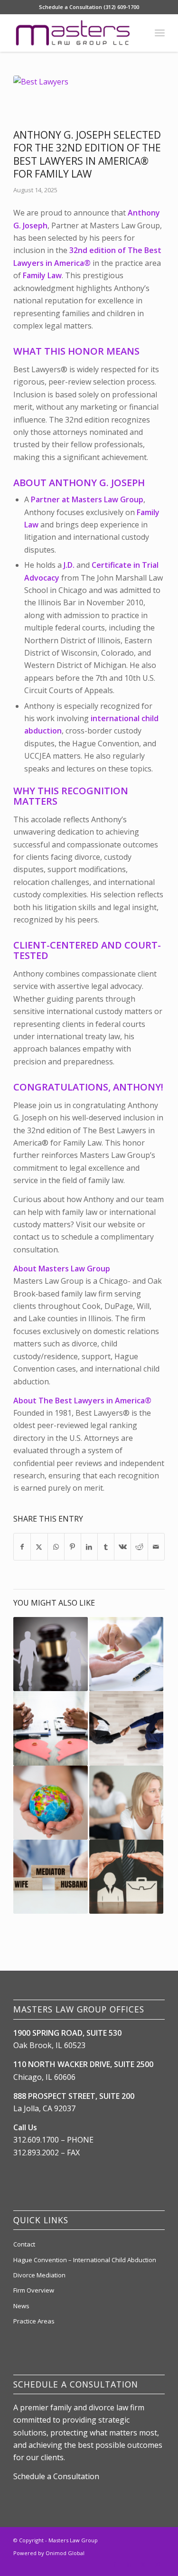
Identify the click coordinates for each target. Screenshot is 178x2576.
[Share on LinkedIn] (89, 1547)
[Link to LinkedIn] (129, 2564)
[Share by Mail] (156, 1547)
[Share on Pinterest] (73, 1547)
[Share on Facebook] (22, 1547)
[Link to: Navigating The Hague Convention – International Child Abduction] (50, 1803)
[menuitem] (160, 33)
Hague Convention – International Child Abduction (85, 2260)
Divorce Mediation (39, 2275)
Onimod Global (65, 2553)
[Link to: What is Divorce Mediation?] (50, 1877)
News (21, 2306)
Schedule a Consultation (56, 2476)
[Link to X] (143, 2564)
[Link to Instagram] (158, 2564)
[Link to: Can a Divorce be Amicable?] (126, 1728)
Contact (24, 2244)
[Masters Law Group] (74, 33)
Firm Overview (34, 2290)
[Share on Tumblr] (106, 1547)
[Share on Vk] (122, 1547)
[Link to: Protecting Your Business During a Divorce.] (126, 1877)
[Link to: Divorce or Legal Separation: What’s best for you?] (126, 1803)
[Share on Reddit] (139, 1547)
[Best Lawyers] (77, 100)
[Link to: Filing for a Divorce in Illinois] (50, 1728)
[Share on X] (39, 1547)
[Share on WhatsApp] (56, 1547)
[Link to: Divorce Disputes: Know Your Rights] (126, 1654)
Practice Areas (34, 2321)
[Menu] (160, 33)
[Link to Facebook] (115, 2564)
